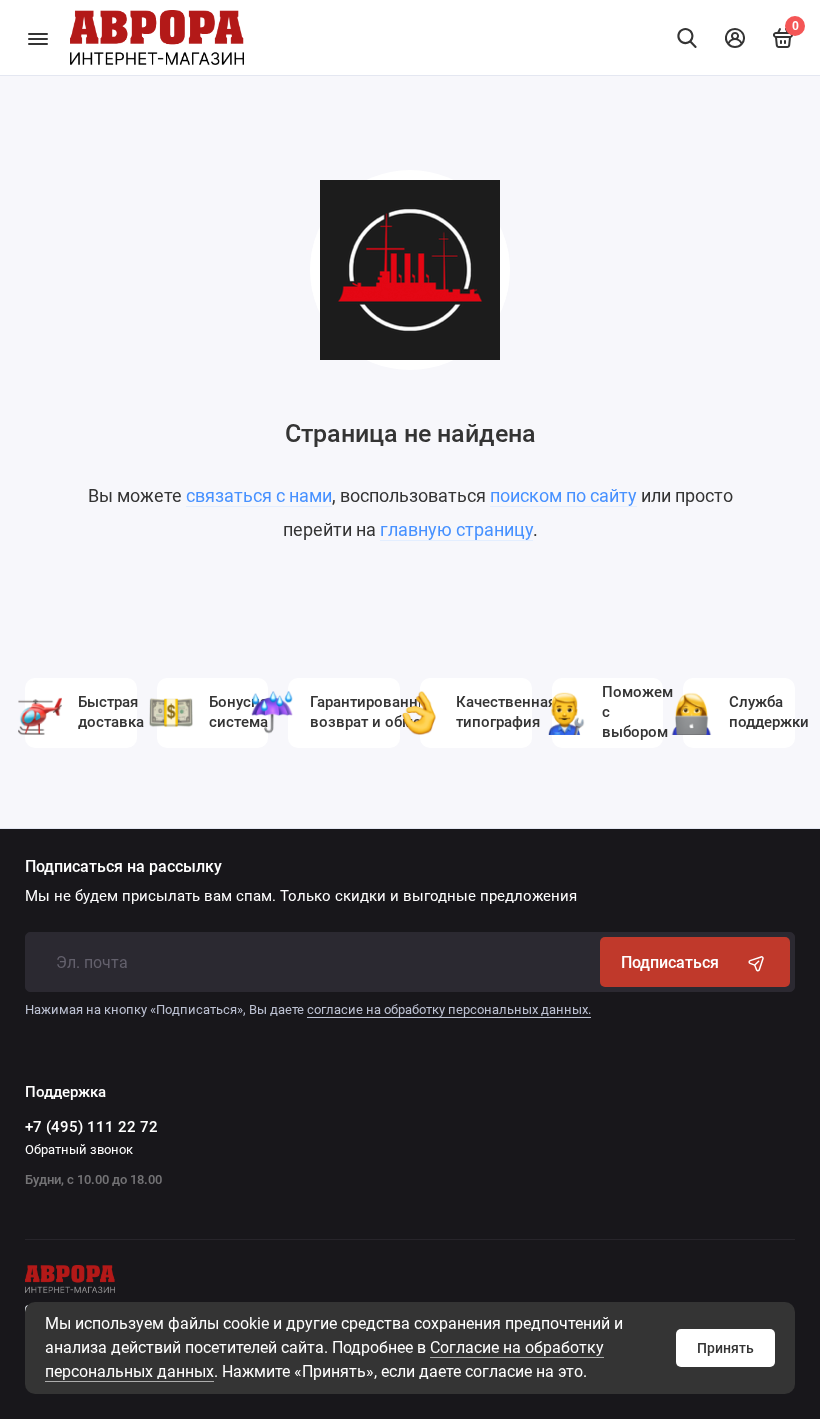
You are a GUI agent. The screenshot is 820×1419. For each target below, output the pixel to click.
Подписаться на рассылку (123, 867)
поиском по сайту (563, 495)
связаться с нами (259, 495)
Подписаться (670, 962)
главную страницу (456, 529)
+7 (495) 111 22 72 (91, 1127)
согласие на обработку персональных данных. (449, 1009)
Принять (725, 1348)
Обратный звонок (79, 1149)
